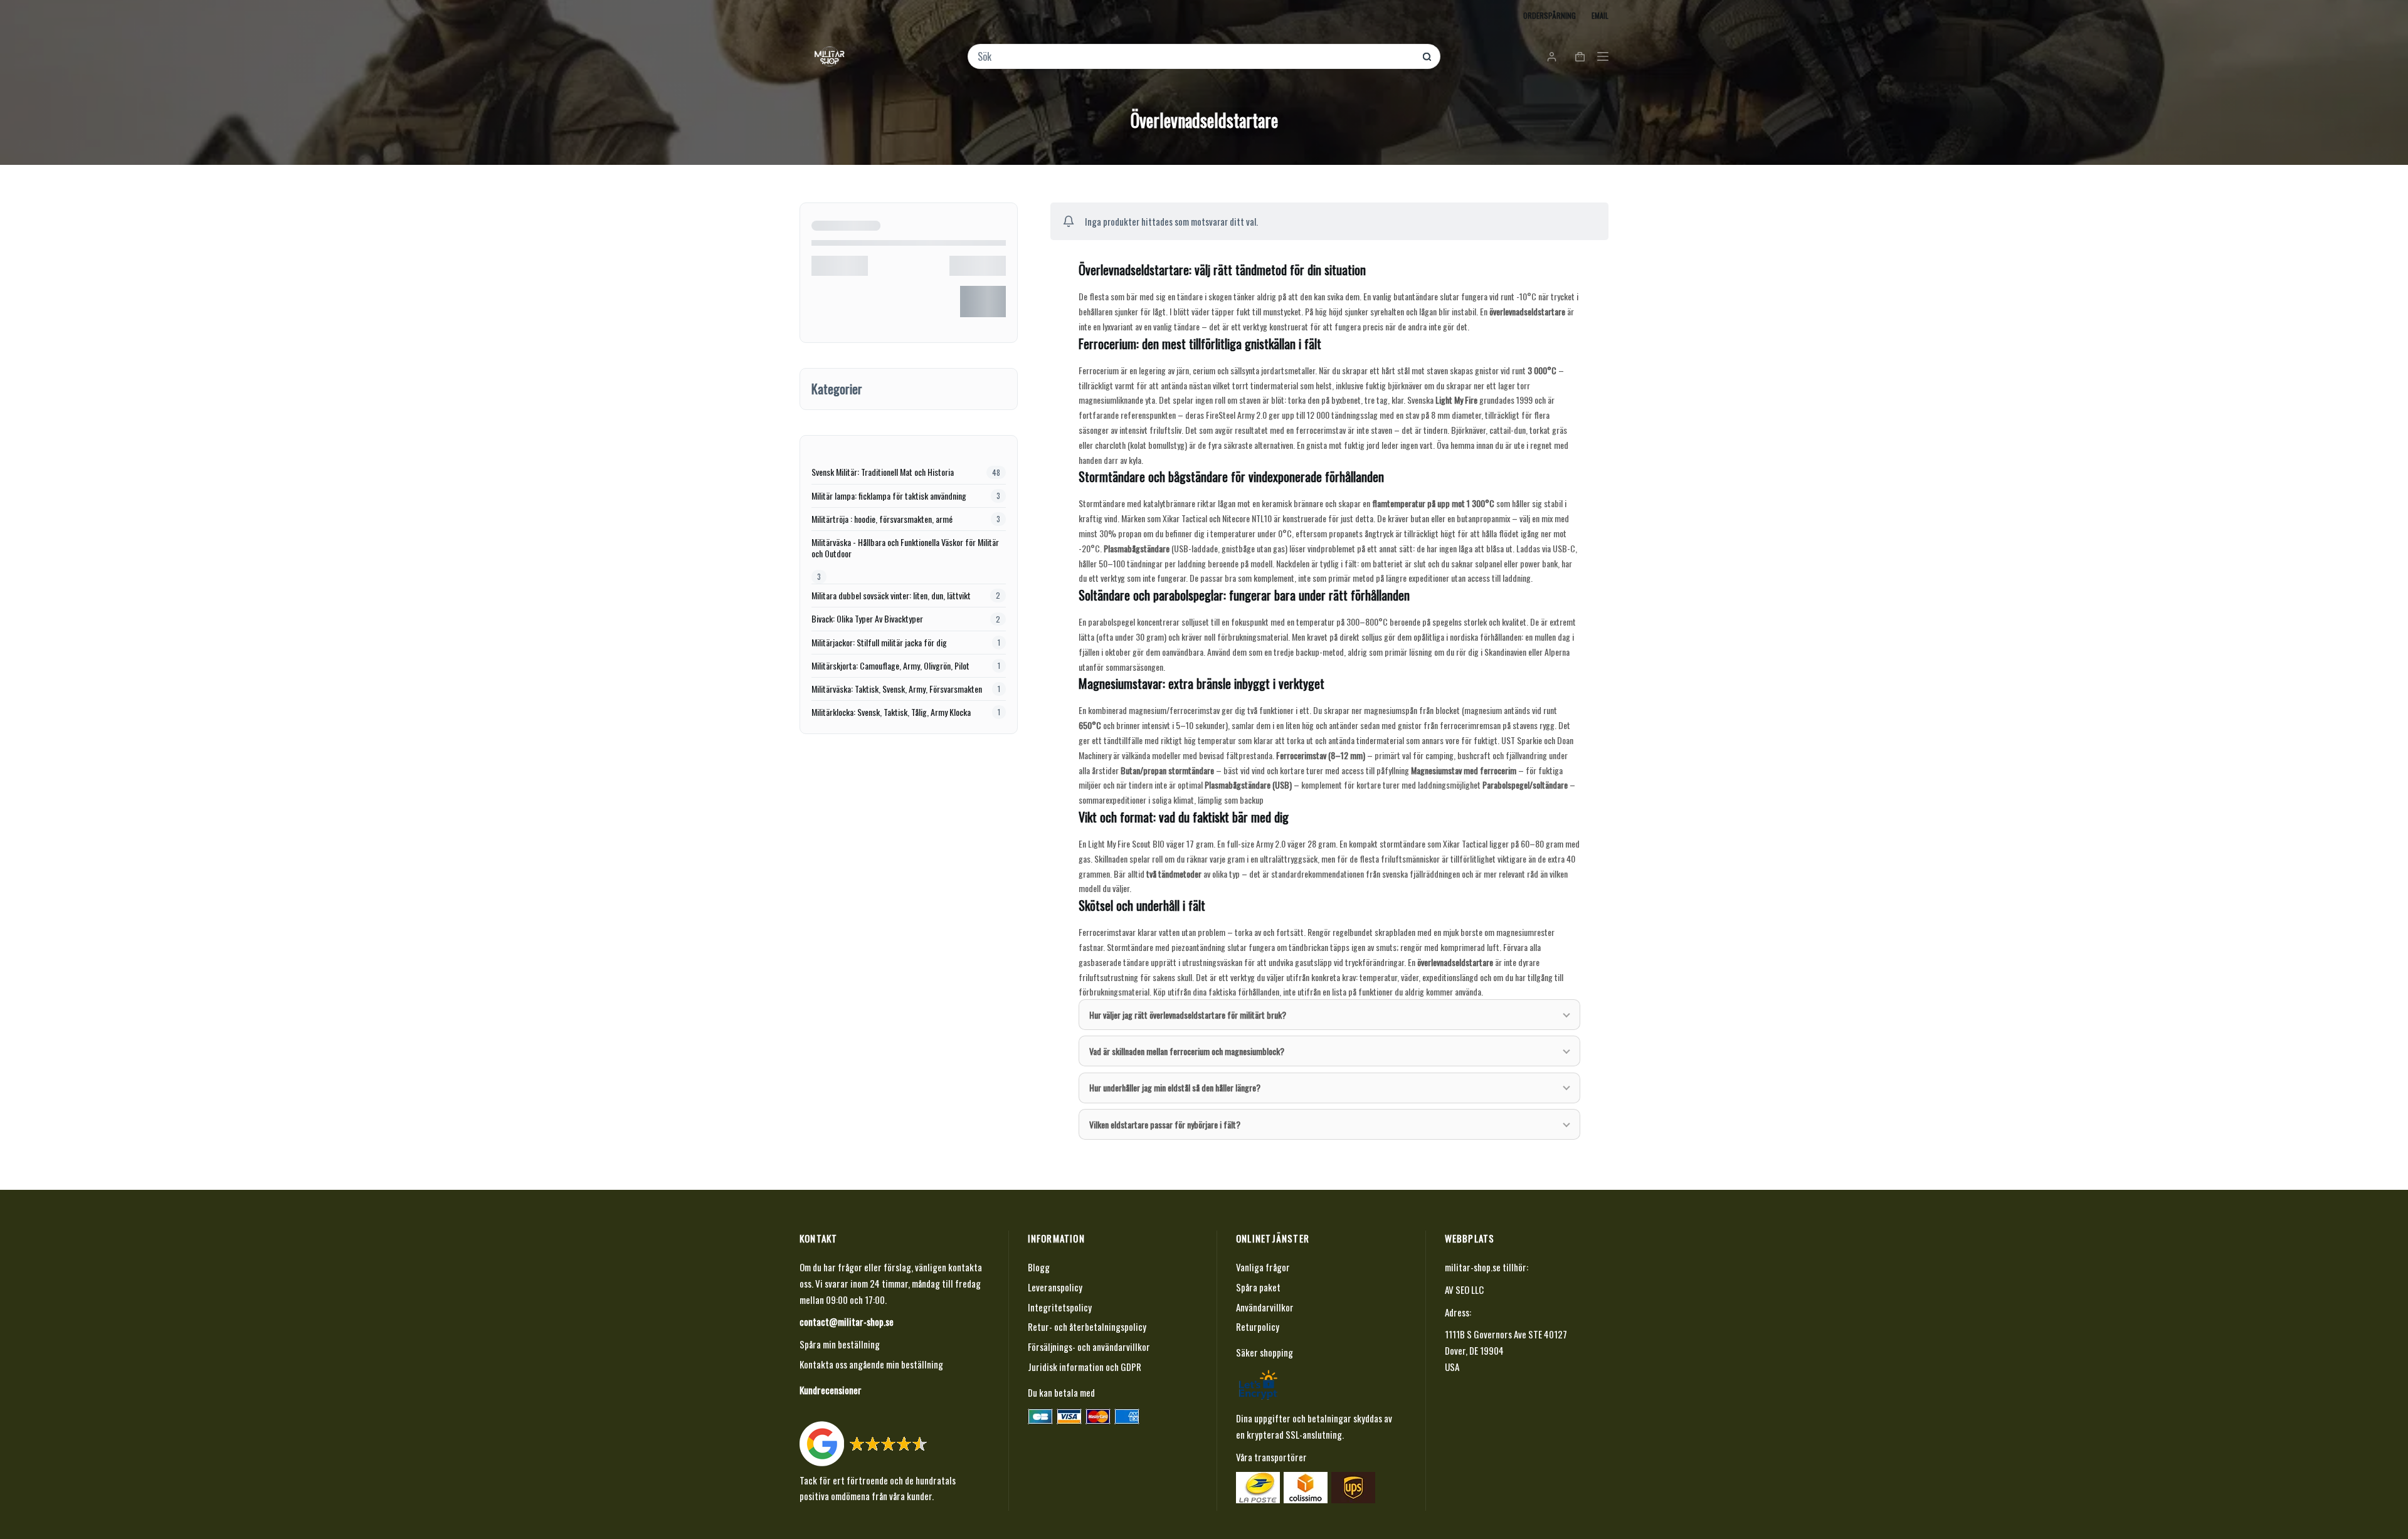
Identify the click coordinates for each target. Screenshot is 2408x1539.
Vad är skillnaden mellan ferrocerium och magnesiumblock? (1187, 1051)
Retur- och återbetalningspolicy (1087, 1326)
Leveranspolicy (1055, 1287)
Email (1600, 15)
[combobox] (1196, 56)
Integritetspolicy (1060, 1307)
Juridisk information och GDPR (1085, 1367)
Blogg (1039, 1267)
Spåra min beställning (840, 1344)
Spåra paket (1258, 1287)
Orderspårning (1550, 15)
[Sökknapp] (1427, 57)
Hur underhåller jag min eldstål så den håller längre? (1175, 1087)
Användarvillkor (1265, 1307)
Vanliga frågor (1263, 1267)
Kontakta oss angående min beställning (871, 1364)
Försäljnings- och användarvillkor (1089, 1347)
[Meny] (1603, 56)
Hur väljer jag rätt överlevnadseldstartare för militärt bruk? (1188, 1015)
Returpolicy (1258, 1326)
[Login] (1552, 57)
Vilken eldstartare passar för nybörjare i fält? (1165, 1124)
